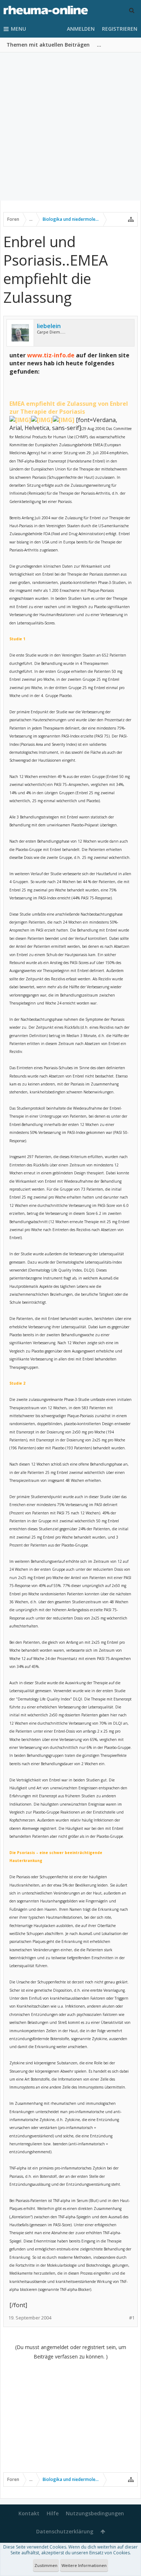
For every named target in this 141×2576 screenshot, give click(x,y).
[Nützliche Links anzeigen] (131, 219)
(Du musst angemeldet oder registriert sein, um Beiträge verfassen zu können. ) (71, 2352)
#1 (132, 2318)
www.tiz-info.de (51, 355)
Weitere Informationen (84, 2565)
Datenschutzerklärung (65, 2531)
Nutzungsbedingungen (95, 2513)
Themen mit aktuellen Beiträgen (48, 45)
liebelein (49, 326)
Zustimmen (46, 2565)
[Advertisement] (70, 126)
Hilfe (53, 2513)
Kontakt (29, 2513)
